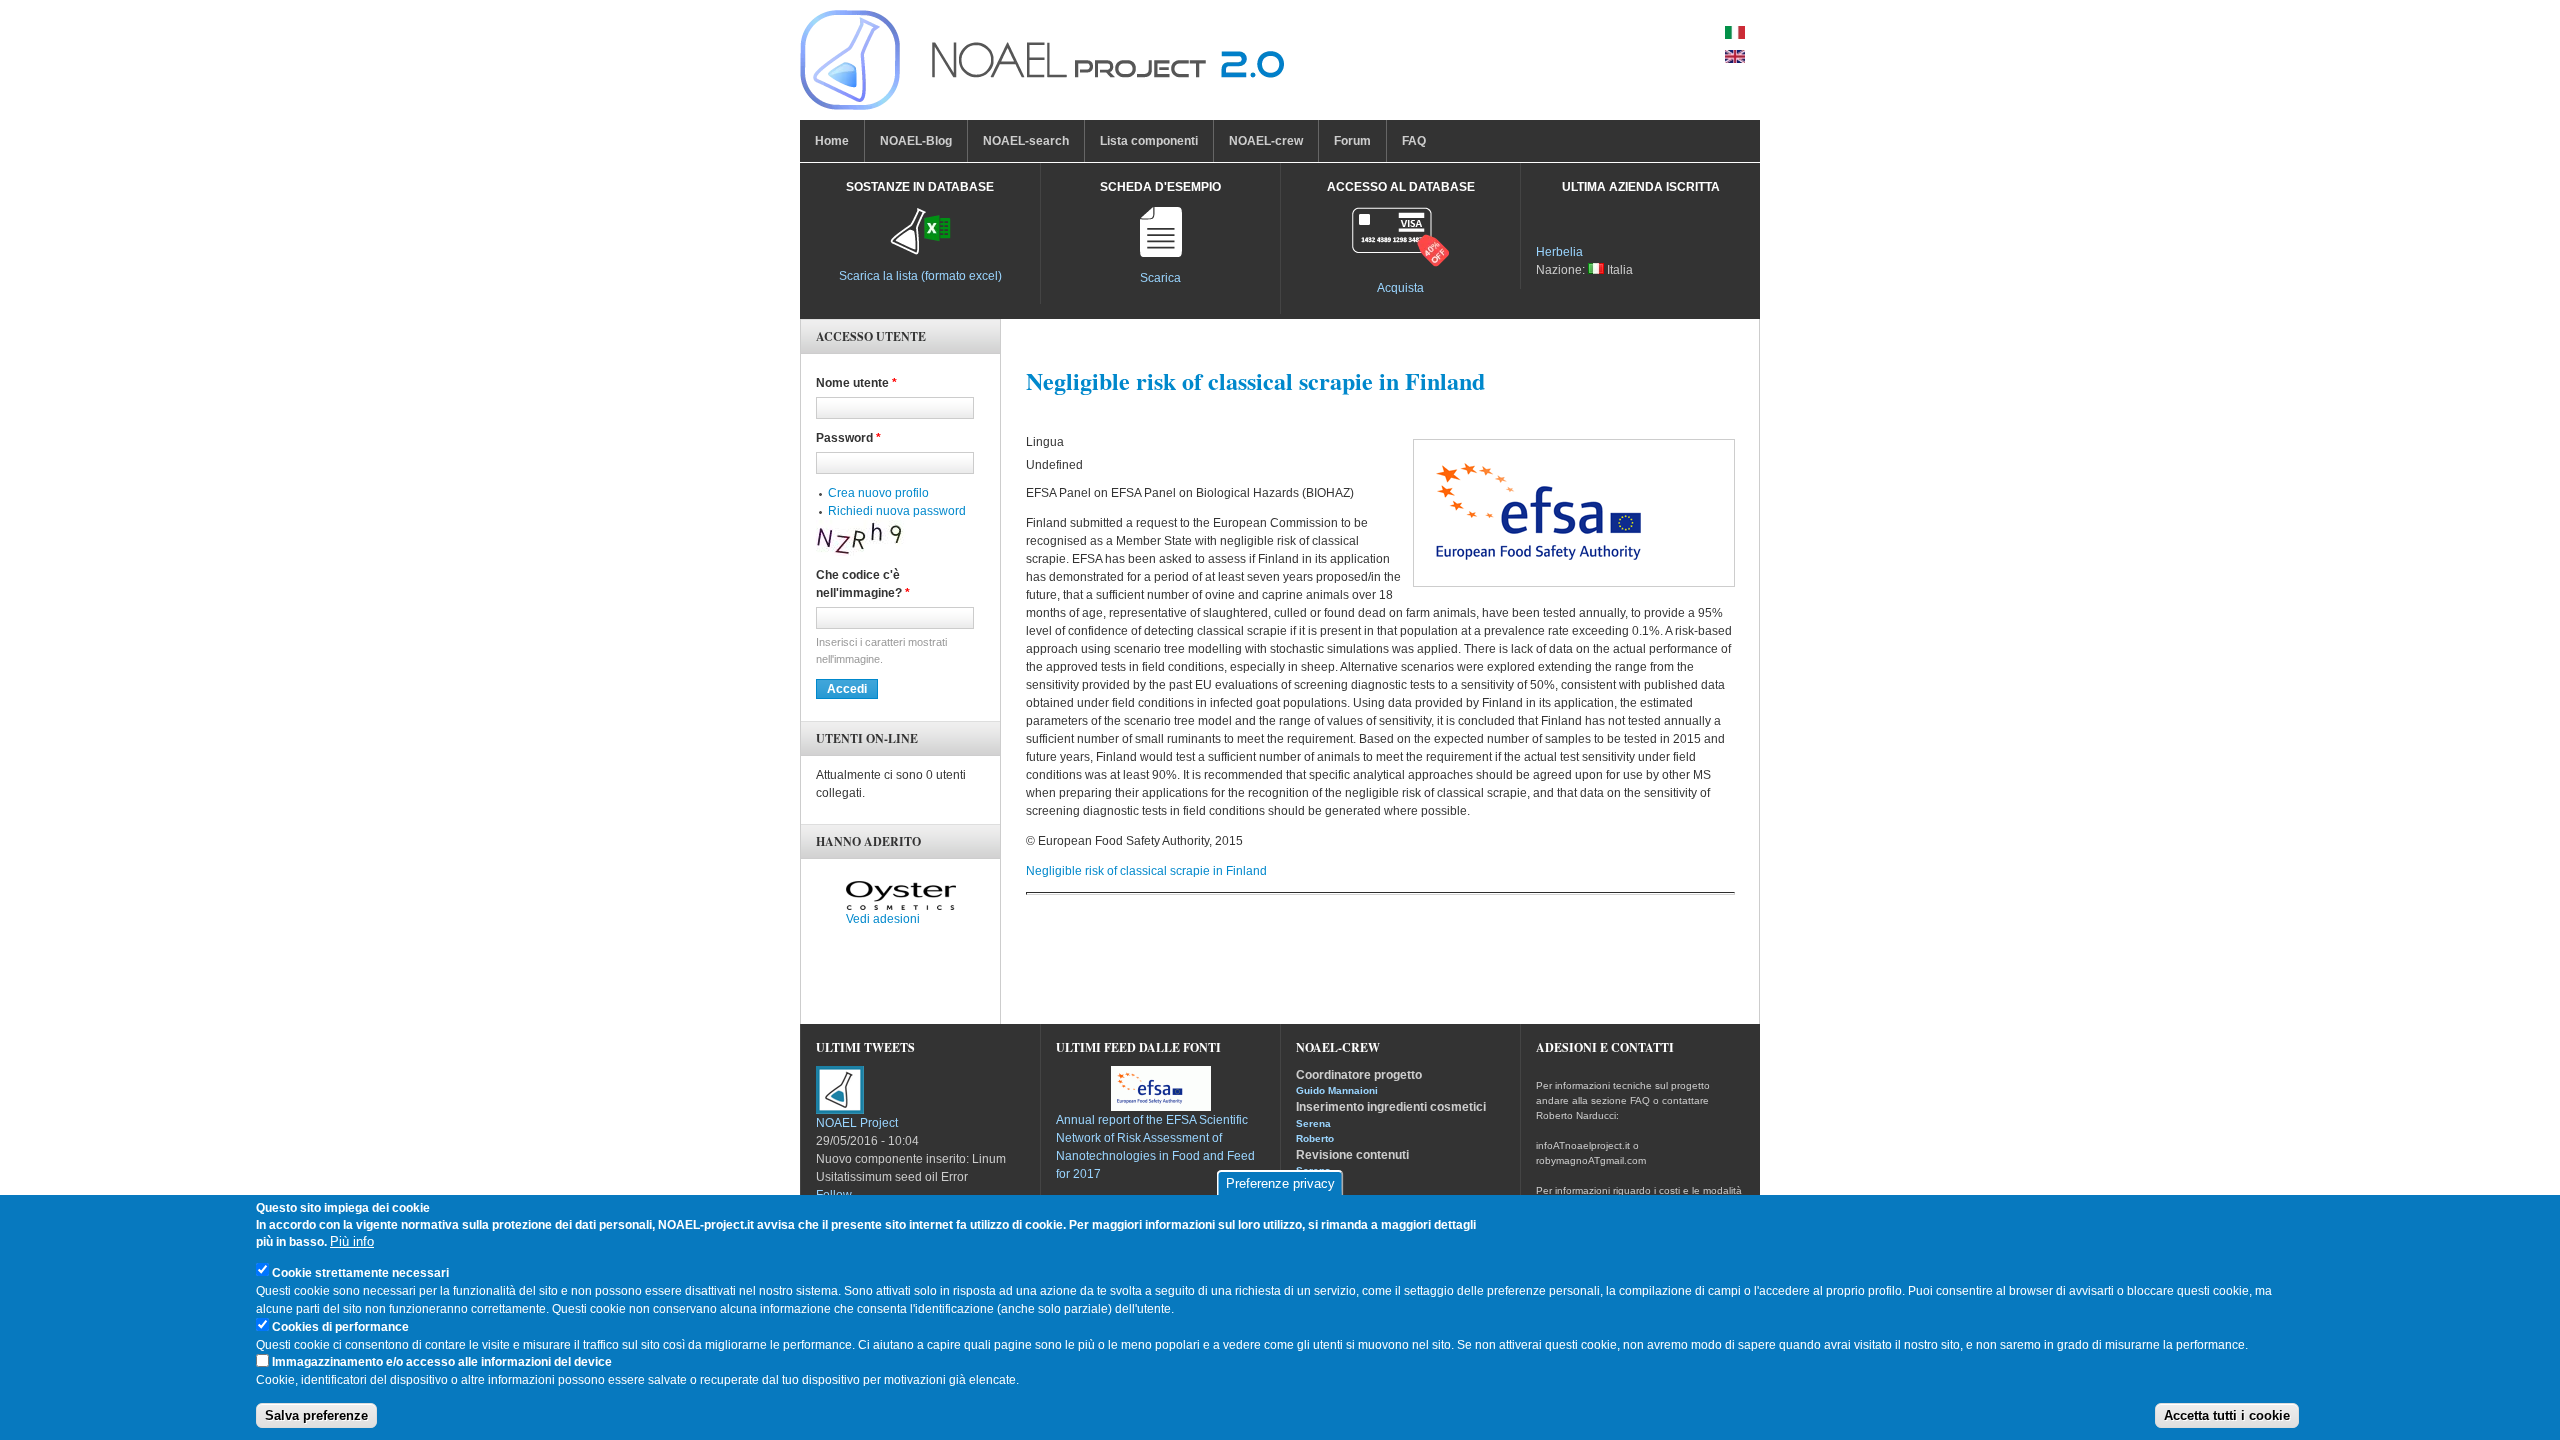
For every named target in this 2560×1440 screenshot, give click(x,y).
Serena (1313, 1123)
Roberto (1315, 1138)
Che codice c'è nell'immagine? (863, 584)
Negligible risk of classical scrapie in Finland (1146, 871)
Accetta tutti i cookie (2227, 1415)
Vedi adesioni (883, 919)
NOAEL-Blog (916, 141)
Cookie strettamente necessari (360, 1273)
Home (832, 141)
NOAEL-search (1026, 141)
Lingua (1045, 442)
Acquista (1400, 288)
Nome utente (856, 383)
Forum (1352, 141)
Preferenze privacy (1280, 1183)
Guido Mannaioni (1337, 1090)
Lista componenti (1149, 141)
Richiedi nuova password (897, 511)
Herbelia (1559, 252)
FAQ (1414, 141)
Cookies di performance (340, 1327)
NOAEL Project (857, 1123)
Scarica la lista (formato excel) (920, 276)
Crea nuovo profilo (878, 493)
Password (848, 438)
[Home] (1042, 65)
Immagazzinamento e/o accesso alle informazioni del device (442, 1363)
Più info (352, 1242)
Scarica (1160, 278)
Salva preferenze (316, 1415)
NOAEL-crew (1266, 141)
